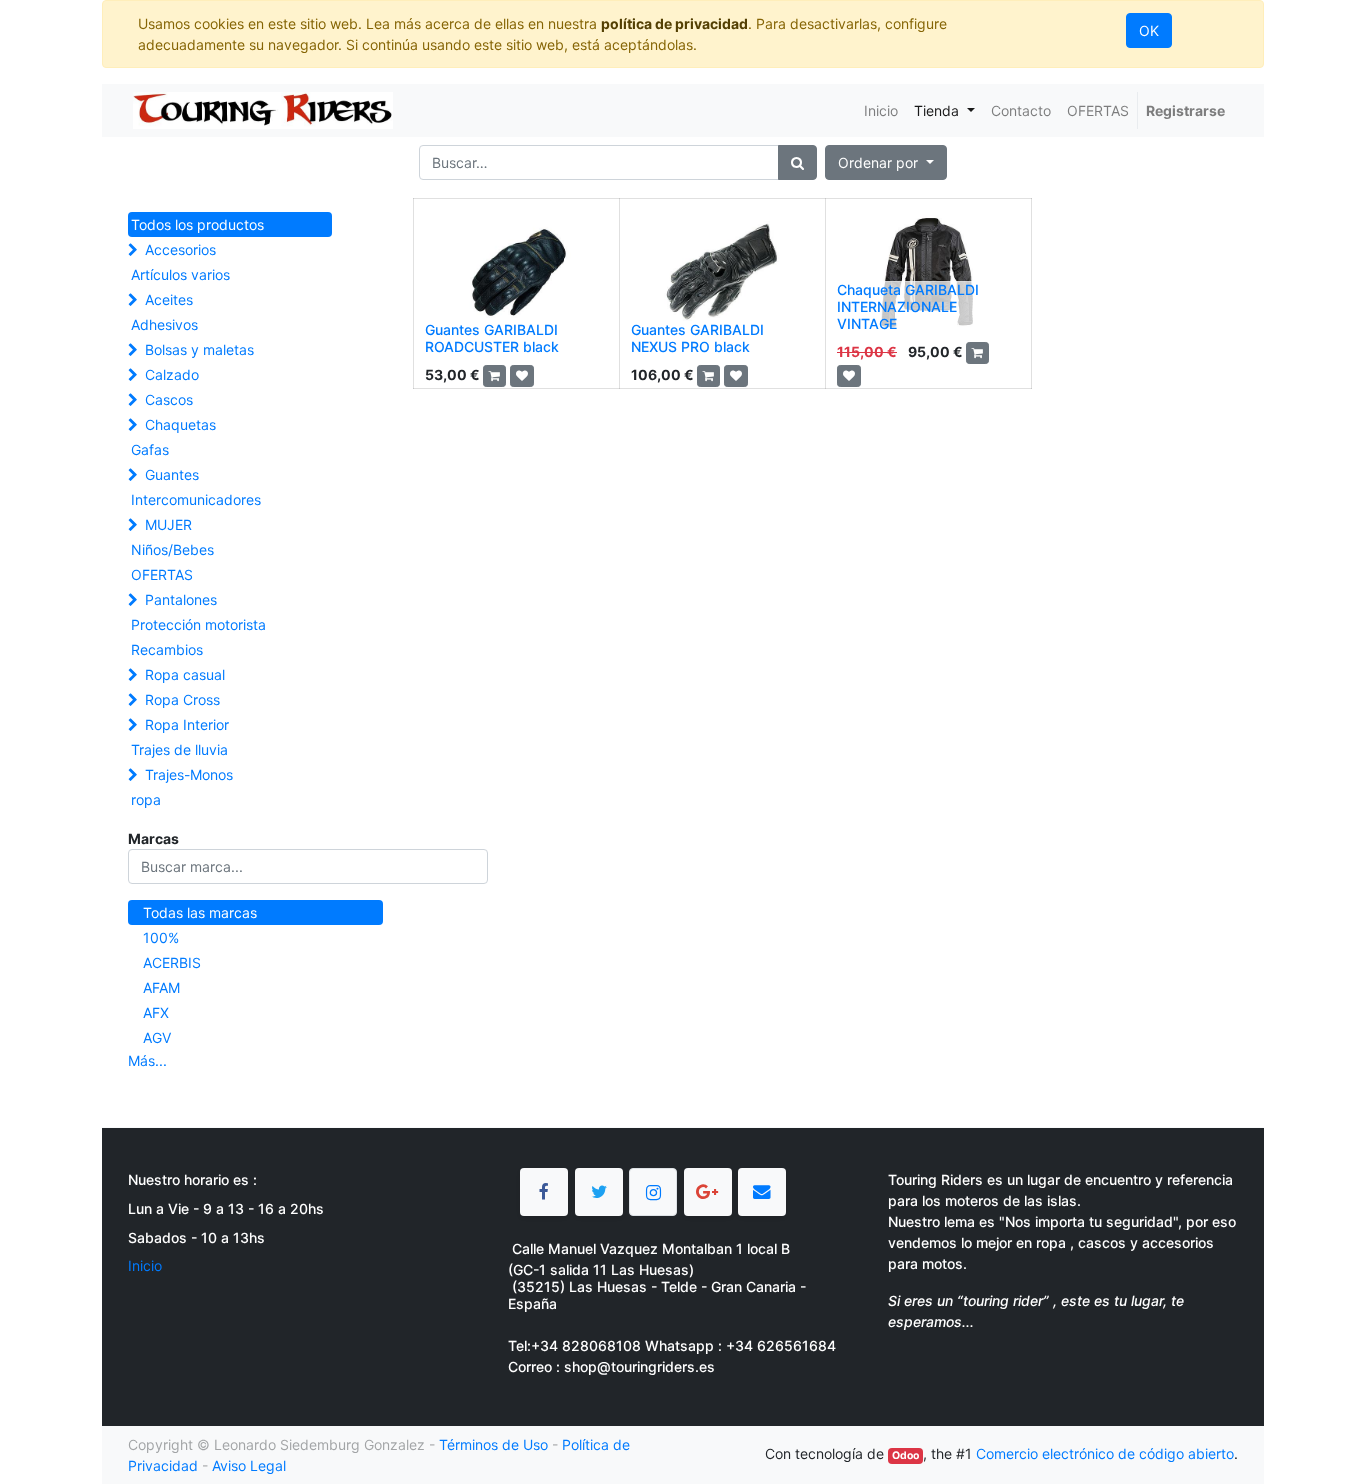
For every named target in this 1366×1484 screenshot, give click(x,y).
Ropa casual (185, 674)
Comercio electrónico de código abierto (1105, 1453)
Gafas (150, 449)
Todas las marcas (200, 912)
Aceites (169, 299)
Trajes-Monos (189, 774)
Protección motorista (198, 624)
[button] (886, 162)
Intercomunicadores (196, 499)
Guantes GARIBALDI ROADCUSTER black (492, 338)
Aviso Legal (249, 1465)
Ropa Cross (182, 699)
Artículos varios (180, 274)
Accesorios (180, 249)
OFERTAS (162, 574)
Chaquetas (180, 424)
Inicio (145, 1265)
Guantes (172, 474)
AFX (156, 1012)
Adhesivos (164, 324)
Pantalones (181, 599)
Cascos (169, 399)
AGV (157, 1037)
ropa (146, 799)
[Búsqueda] (797, 162)
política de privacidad (674, 23)
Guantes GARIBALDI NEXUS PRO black (697, 338)
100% (161, 937)
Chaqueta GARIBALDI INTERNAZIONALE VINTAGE (908, 306)
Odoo (905, 1455)
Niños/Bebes (172, 549)
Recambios (167, 649)
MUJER (168, 524)
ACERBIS (172, 962)
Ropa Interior (187, 724)
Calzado (172, 374)
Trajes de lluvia (179, 749)
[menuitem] (881, 110)
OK (1149, 30)
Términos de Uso (493, 1444)
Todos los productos (197, 224)
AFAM (161, 987)
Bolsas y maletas (199, 349)
